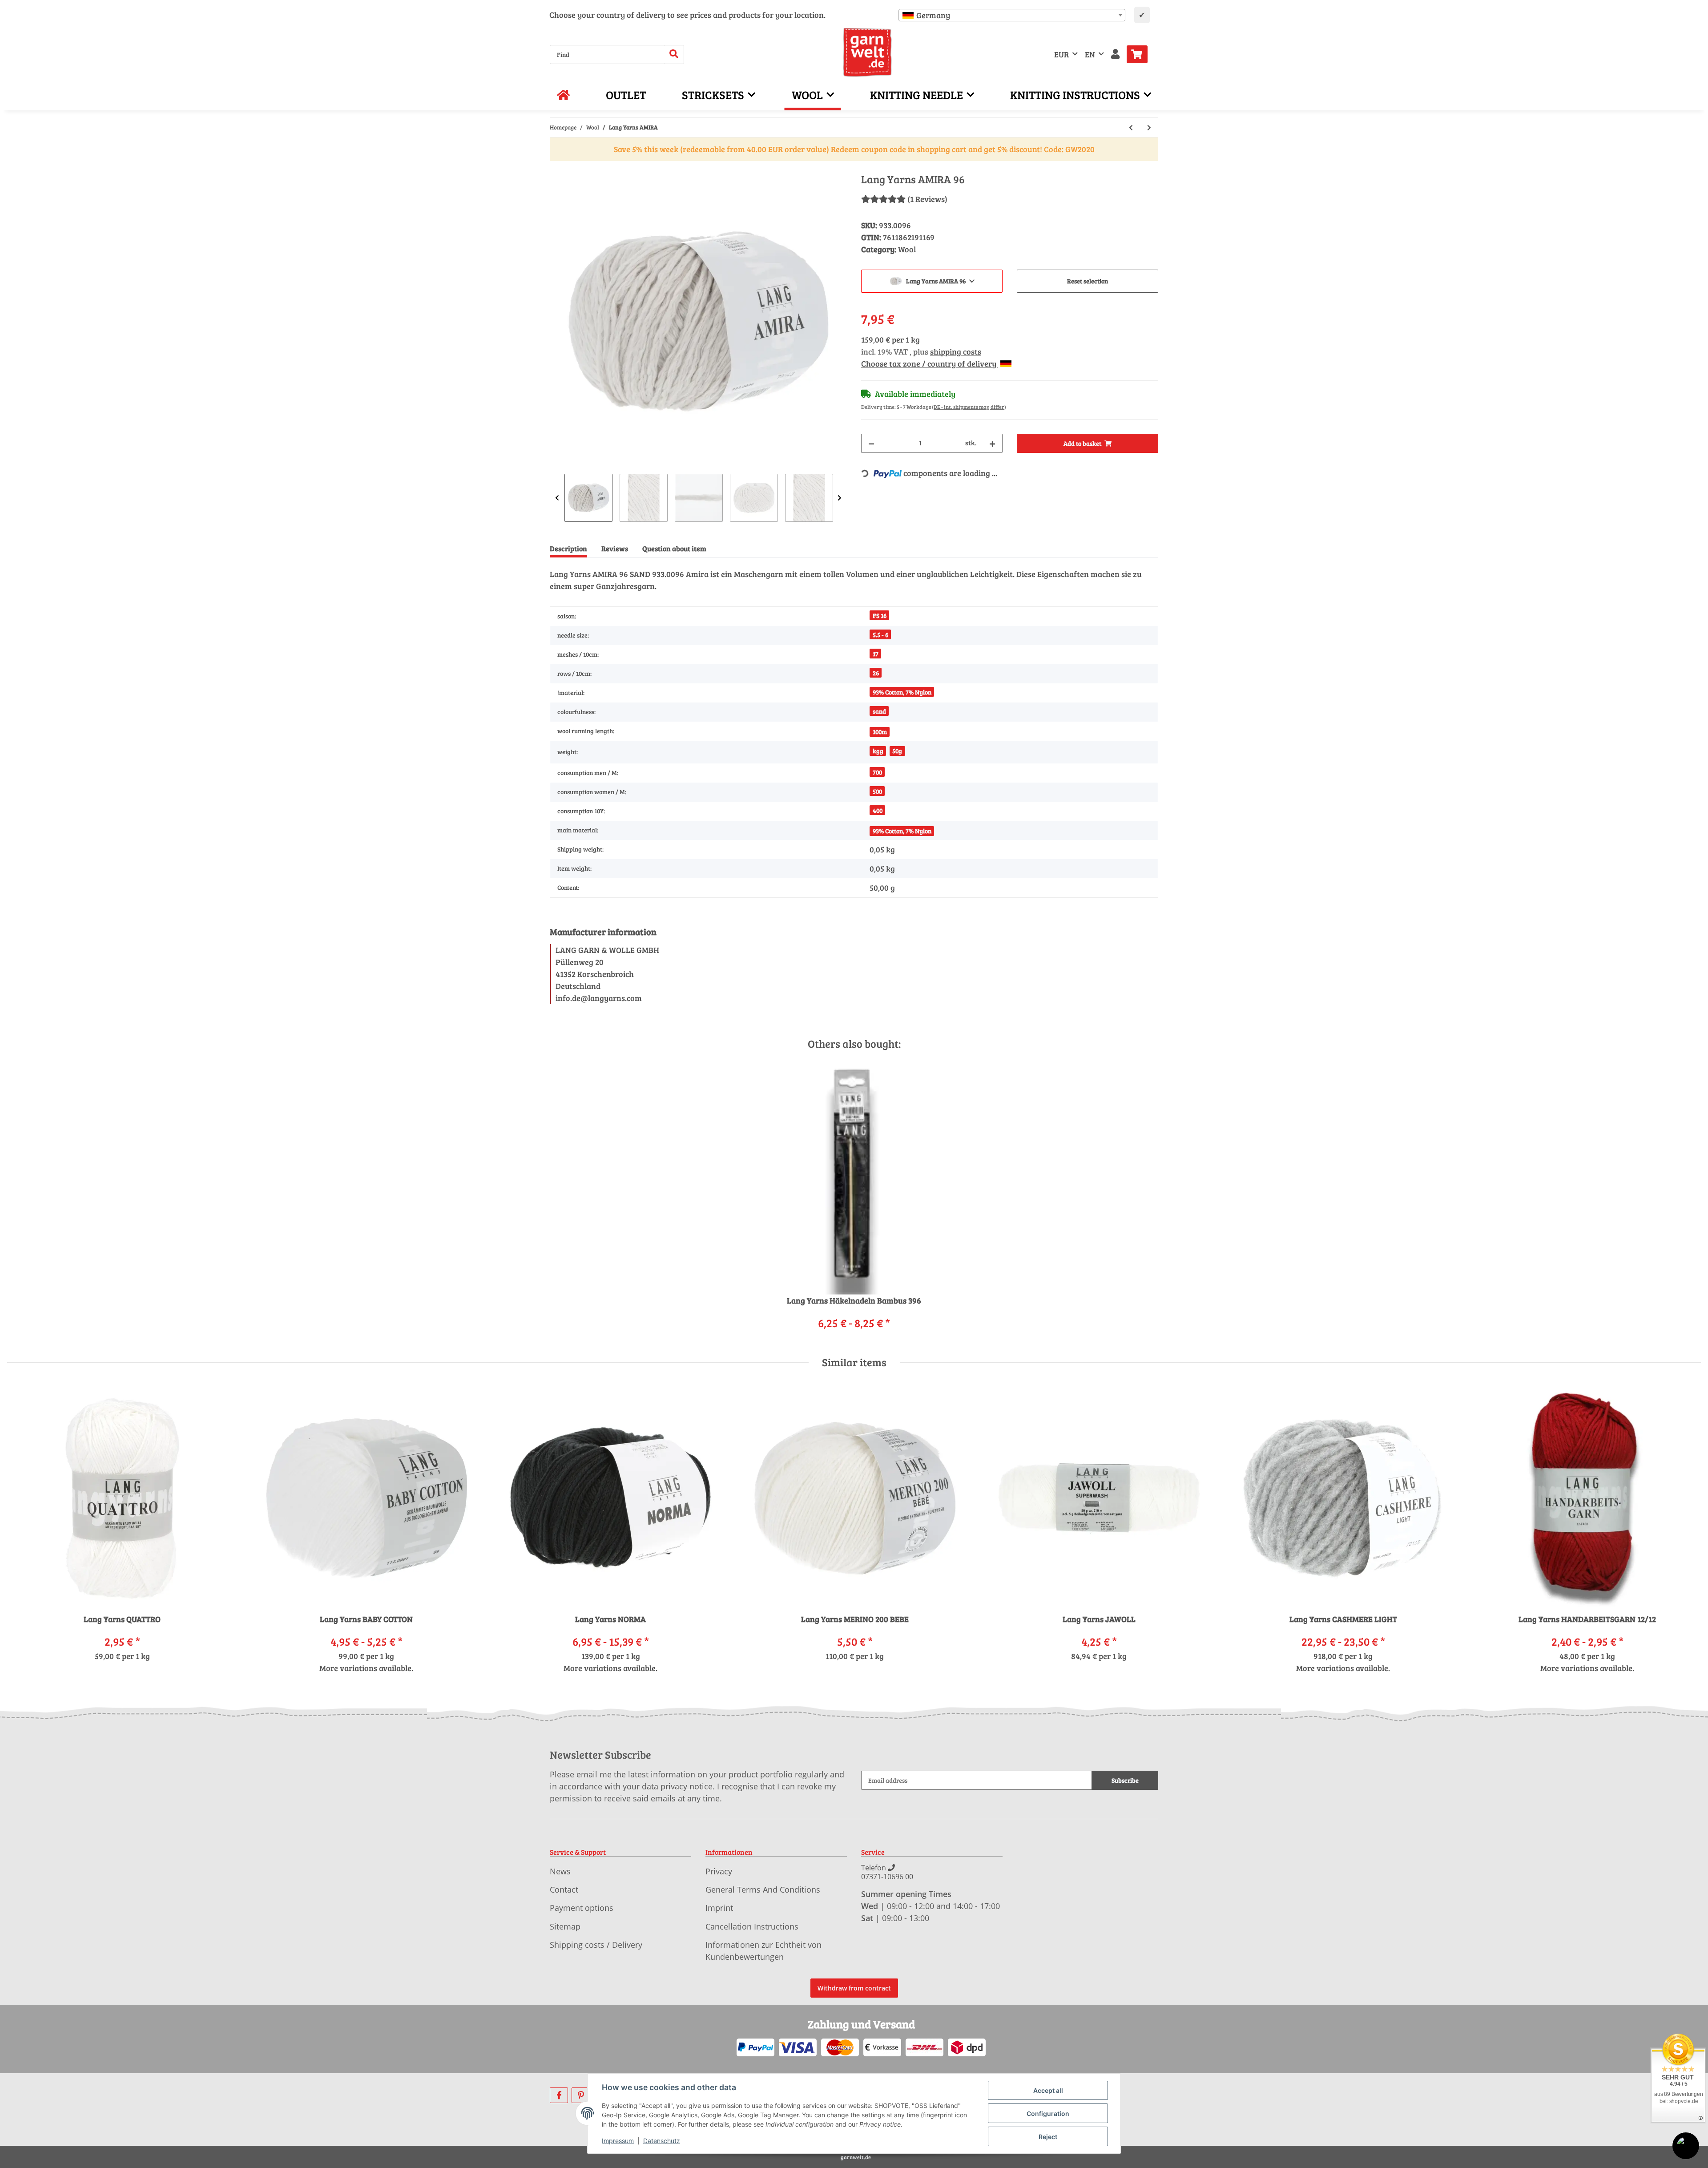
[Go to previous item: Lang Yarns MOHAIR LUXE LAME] (1131, 127)
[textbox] (1012, 15)
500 (877, 791)
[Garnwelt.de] (868, 52)
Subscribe (1125, 1780)
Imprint (719, 1908)
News (560, 1871)
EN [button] (1090, 54)
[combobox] (1012, 15)
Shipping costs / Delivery (596, 1945)
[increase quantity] (992, 443)
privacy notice (687, 1786)
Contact (564, 1889)
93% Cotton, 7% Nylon (902, 692)
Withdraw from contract (854, 1988)
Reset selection (1088, 281)
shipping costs (956, 351)
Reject (1048, 2137)
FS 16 (880, 616)
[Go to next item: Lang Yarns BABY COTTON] (1149, 127)
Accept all (1048, 2090)
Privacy (719, 1871)
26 (876, 673)
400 (878, 810)
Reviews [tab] (615, 548)
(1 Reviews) (927, 199)
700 (877, 772)
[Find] (674, 55)
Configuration (1048, 2113)
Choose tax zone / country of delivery (930, 363)
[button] (1115, 55)
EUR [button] (1061, 54)
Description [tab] (568, 548)
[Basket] (1141, 54)
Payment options (582, 1908)
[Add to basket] (557, 168)
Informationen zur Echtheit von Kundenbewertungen (763, 1951)
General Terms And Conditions (763, 1889)
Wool (907, 249)
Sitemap (565, 1926)
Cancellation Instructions (752, 1926)
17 (876, 654)
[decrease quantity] (871, 443)
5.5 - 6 (880, 635)
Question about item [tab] (674, 548)
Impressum (618, 2141)
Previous (557, 498)
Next (840, 498)
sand (879, 711)
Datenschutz (662, 2141)
